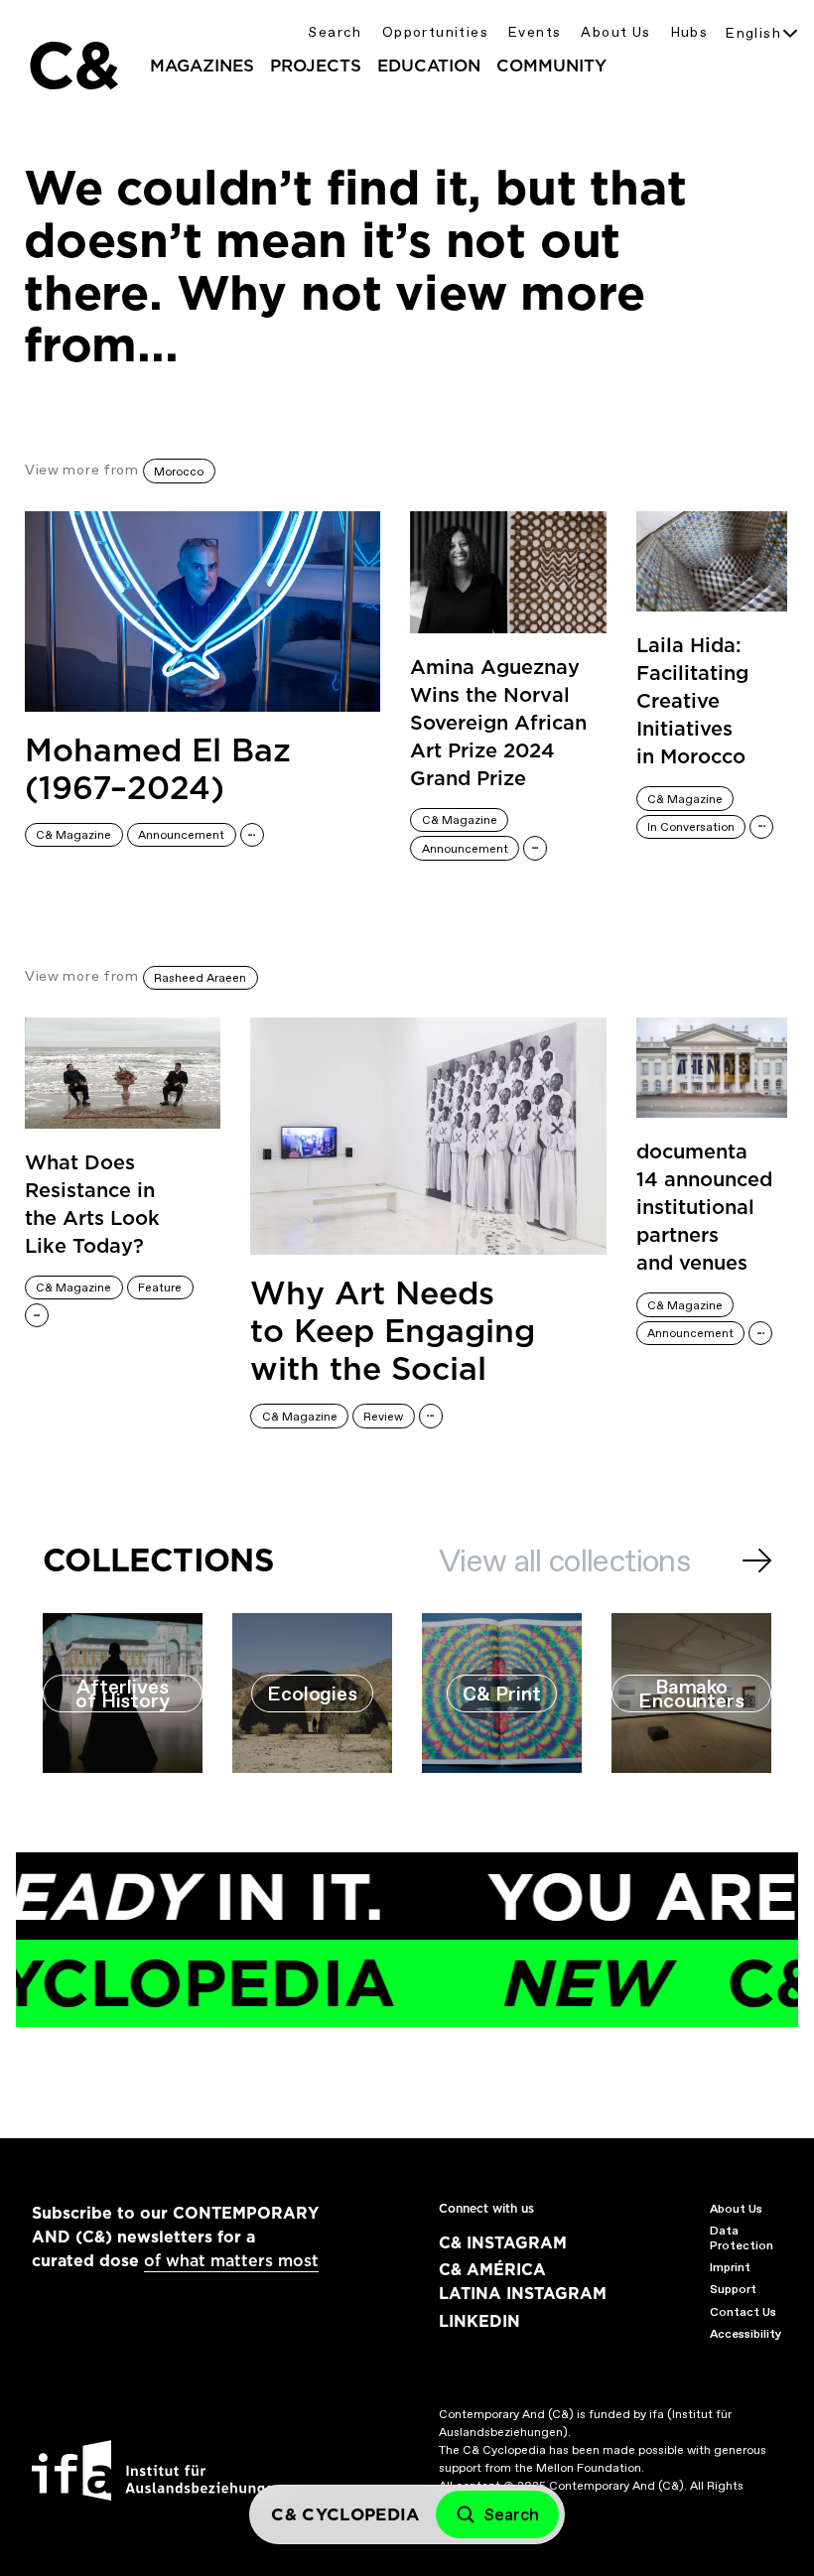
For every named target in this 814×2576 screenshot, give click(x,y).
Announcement (181, 835)
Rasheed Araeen (200, 978)
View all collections (564, 1560)
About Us (615, 32)
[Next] (757, 1560)
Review (383, 1417)
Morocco (179, 472)
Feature (160, 1288)
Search (335, 32)
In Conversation (691, 827)
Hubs (690, 32)
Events (535, 32)
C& (72, 66)
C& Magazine (73, 835)
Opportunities (435, 32)
